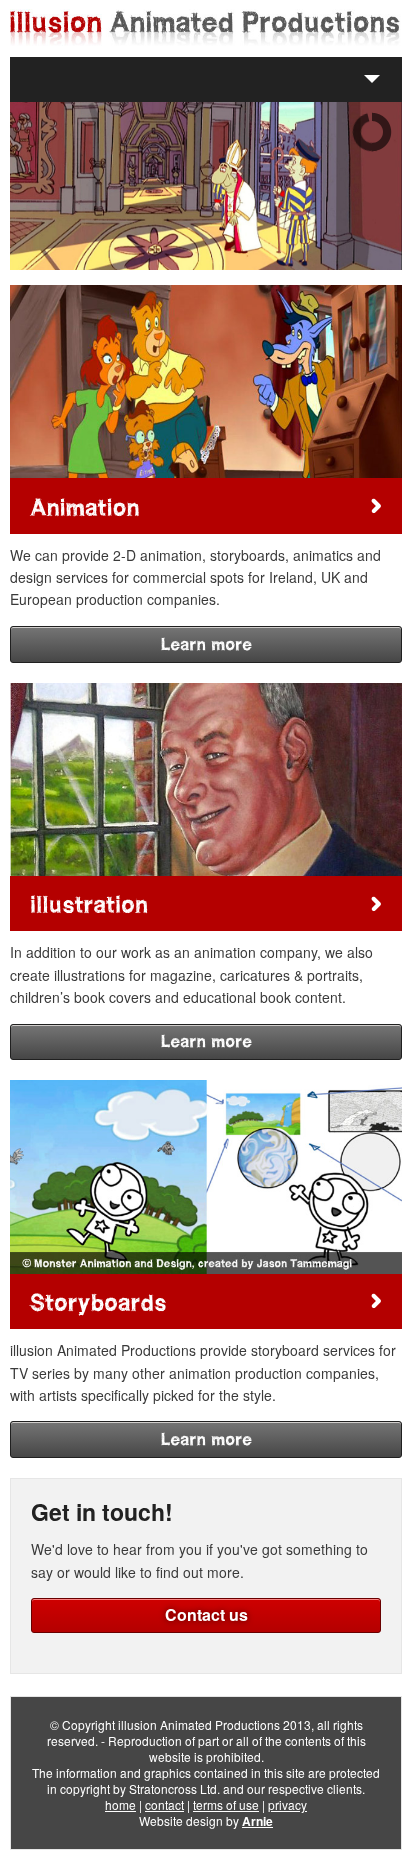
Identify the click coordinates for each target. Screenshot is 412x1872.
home (120, 1804)
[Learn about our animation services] (206, 505)
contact (164, 1804)
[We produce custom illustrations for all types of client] (206, 903)
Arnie (257, 1821)
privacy (287, 1804)
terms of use (226, 1804)
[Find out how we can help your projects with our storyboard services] (206, 1301)
